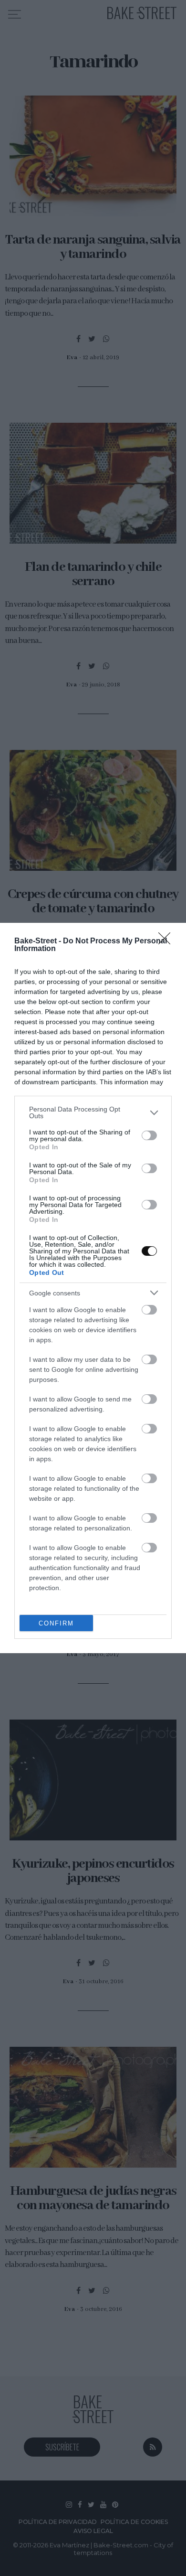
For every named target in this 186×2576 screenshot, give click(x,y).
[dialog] (93, 1288)
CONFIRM (56, 1623)
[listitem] (93, 1112)
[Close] (167, 941)
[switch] (149, 1135)
